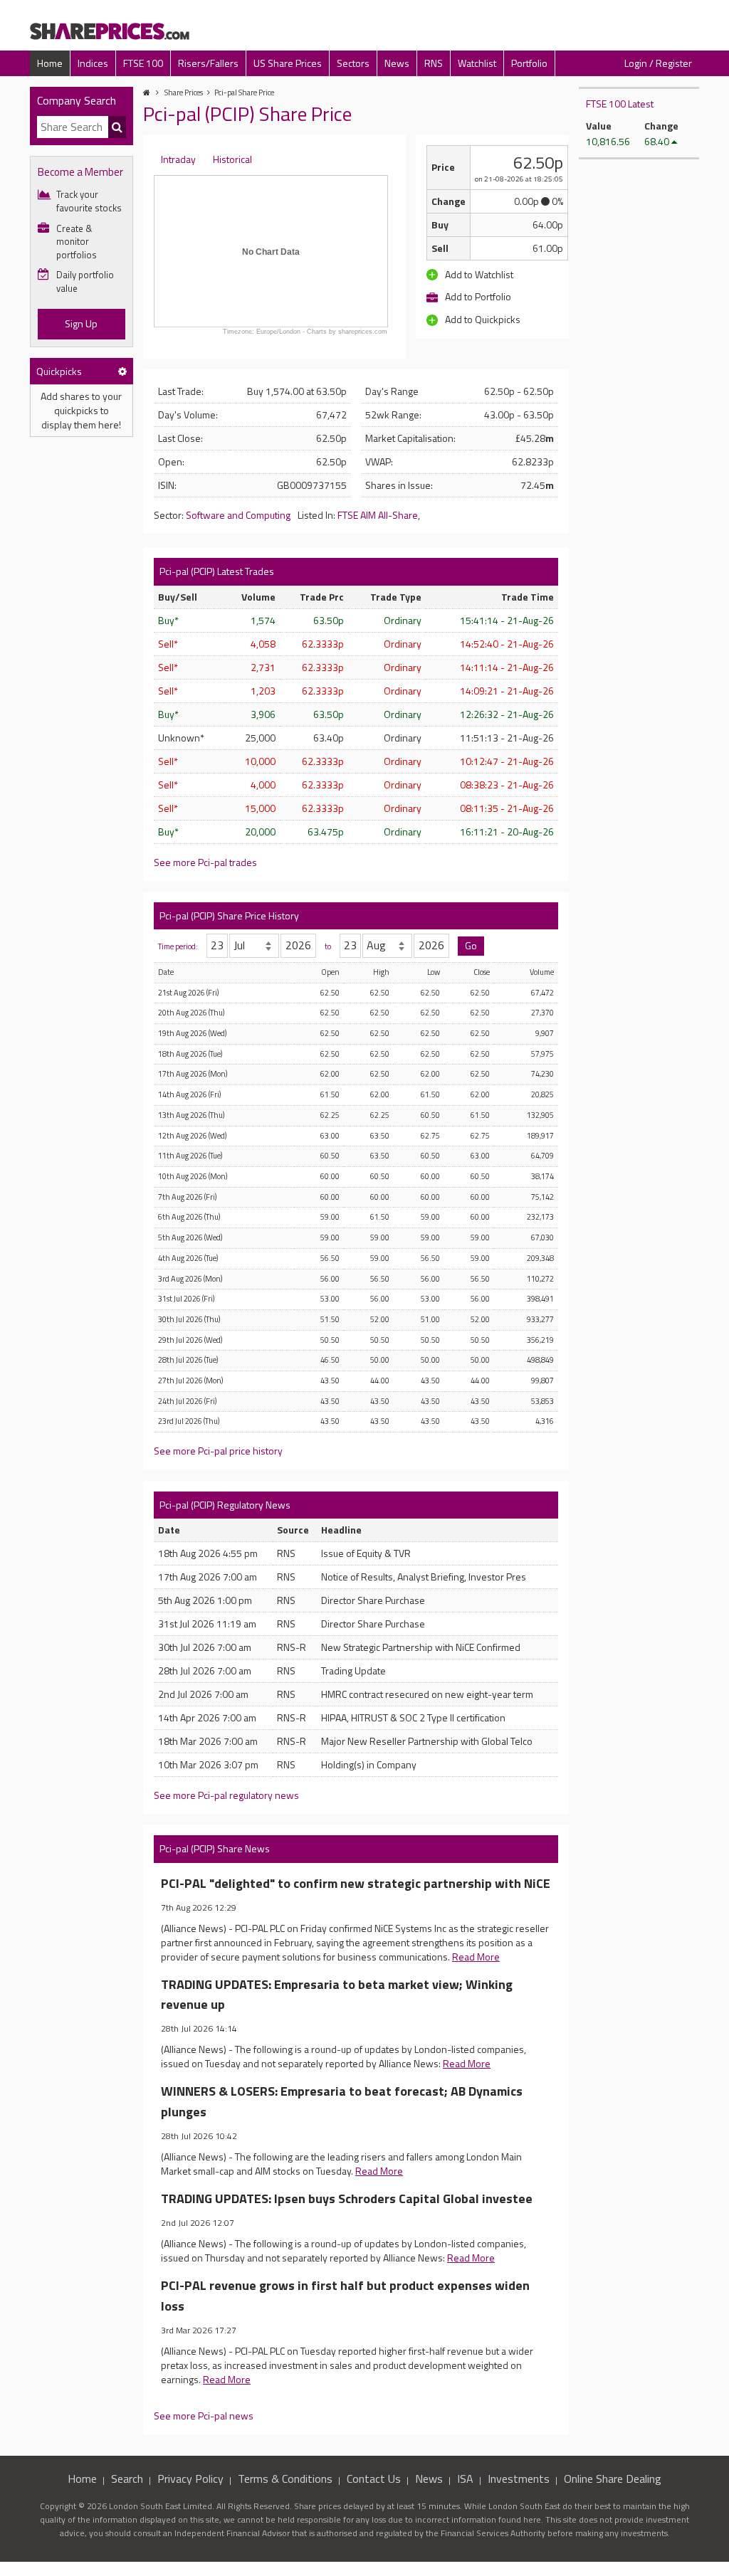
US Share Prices (288, 63)
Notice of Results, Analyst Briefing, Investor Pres (424, 1577)
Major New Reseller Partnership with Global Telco (427, 1741)
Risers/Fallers (208, 63)
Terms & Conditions (285, 2479)
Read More (476, 1957)
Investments (519, 2479)
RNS (434, 63)
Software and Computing (238, 515)
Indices (93, 63)
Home (50, 63)
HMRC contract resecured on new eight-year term (427, 1694)
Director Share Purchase (373, 1600)
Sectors (353, 63)
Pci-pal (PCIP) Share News (215, 1848)
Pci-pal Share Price (244, 93)
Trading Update (353, 1670)
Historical (232, 159)
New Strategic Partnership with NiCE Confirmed (421, 1647)
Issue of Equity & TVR (366, 1553)
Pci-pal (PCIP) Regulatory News (225, 1505)
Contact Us (374, 2479)
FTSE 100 (143, 63)
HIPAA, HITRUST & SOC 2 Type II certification (413, 1717)
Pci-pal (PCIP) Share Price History (229, 915)
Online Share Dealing (613, 2479)
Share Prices (184, 93)
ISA (465, 2479)
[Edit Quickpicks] (122, 371)
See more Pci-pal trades (205, 862)
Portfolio (529, 63)
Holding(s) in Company (369, 1764)
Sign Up (81, 323)
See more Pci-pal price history (218, 1451)
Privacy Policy (190, 2479)
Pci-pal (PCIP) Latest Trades (217, 571)
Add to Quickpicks (482, 319)
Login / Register (658, 63)
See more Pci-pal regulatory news (226, 1795)
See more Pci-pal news (204, 2416)
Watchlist (477, 63)
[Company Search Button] (117, 127)
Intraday (178, 159)
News (397, 63)
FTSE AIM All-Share (378, 515)
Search (127, 2479)
